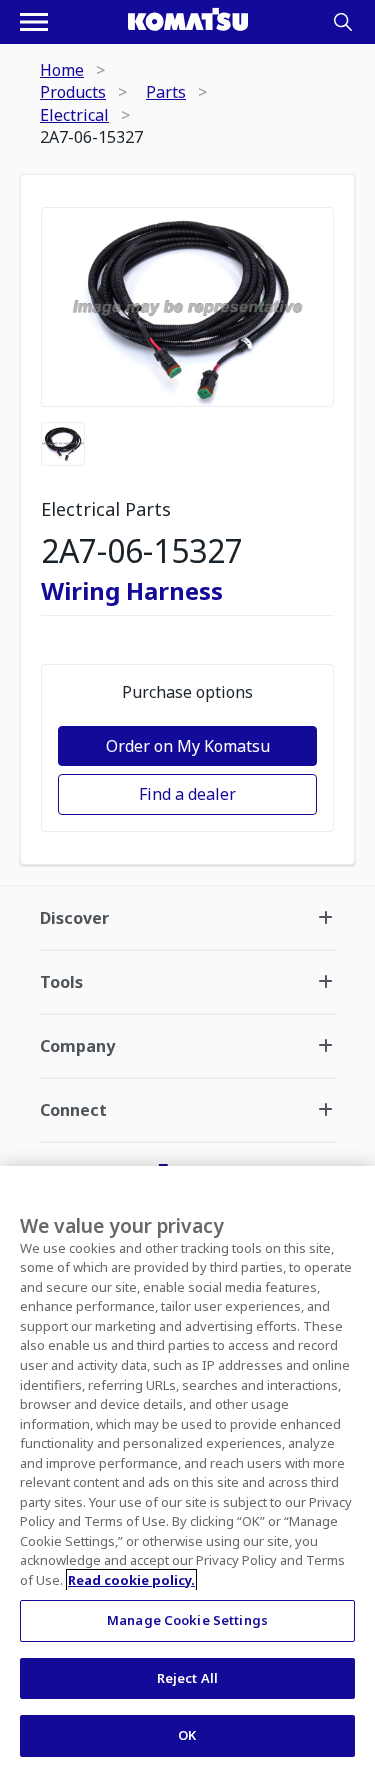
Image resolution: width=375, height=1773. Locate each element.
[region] (187, 1469)
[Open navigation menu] (34, 22)
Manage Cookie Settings (187, 1620)
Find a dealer (187, 794)
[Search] (343, 22)
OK (187, 1735)
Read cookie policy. (131, 1580)
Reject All (187, 1678)
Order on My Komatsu (188, 746)
